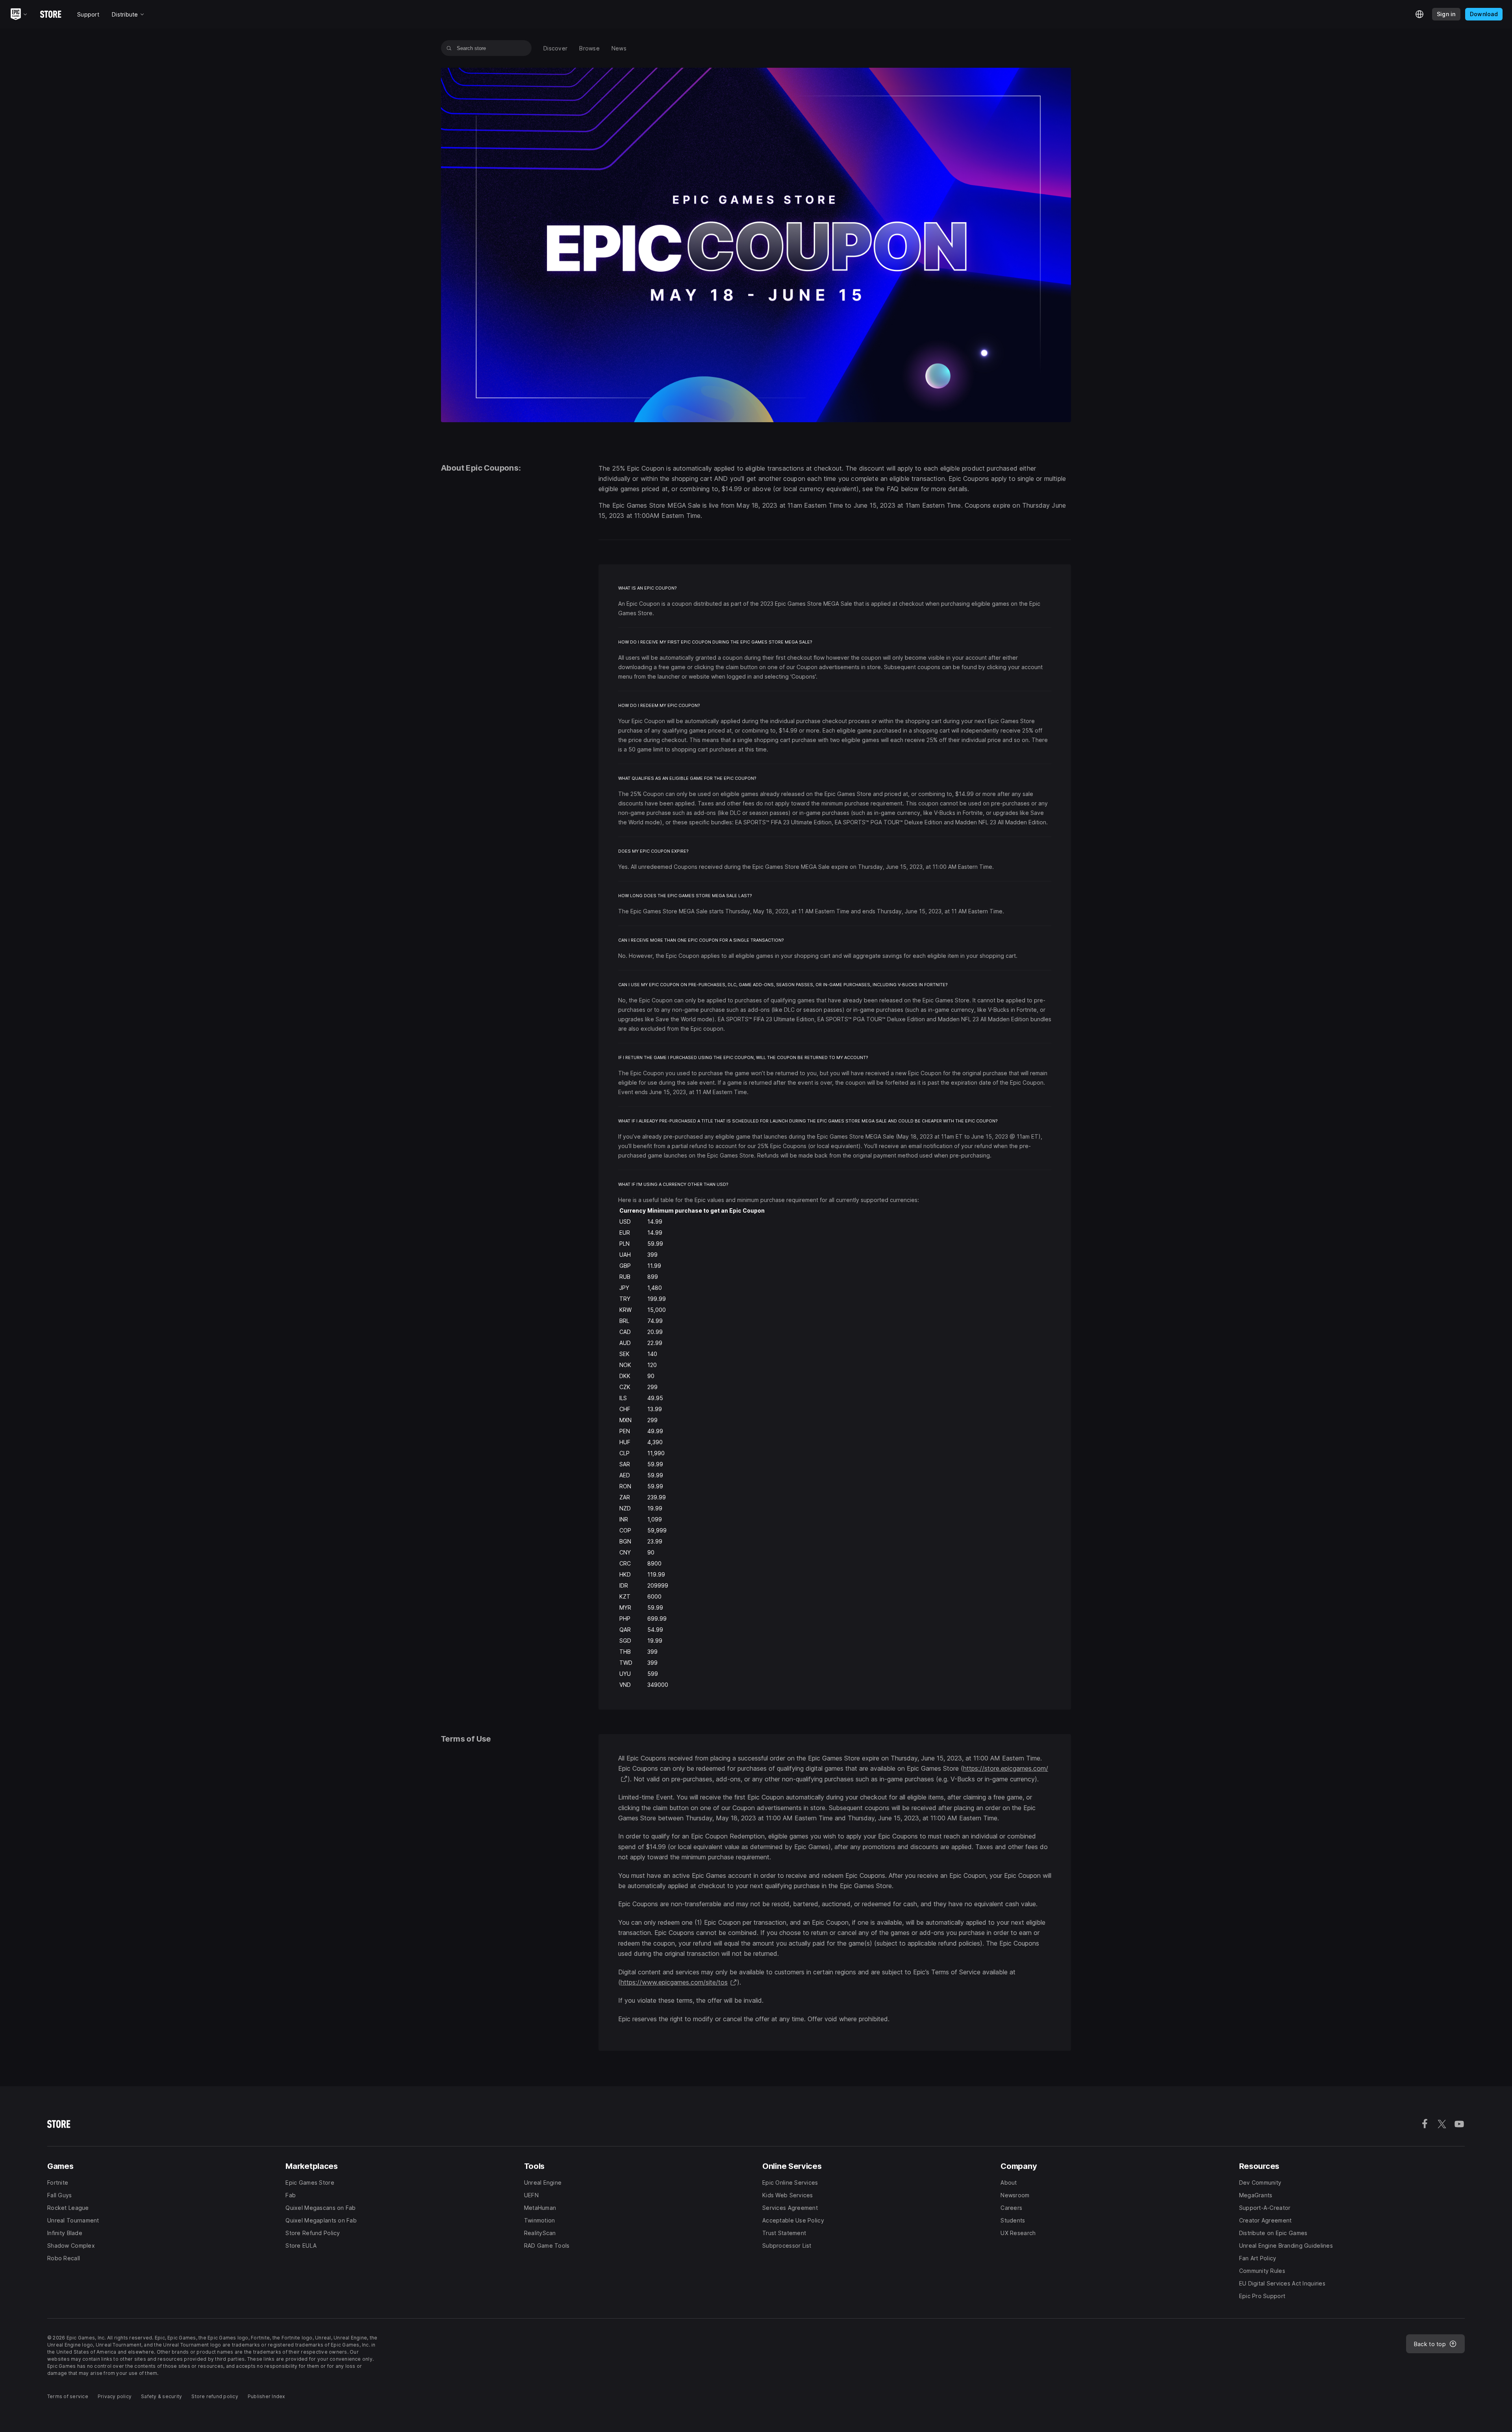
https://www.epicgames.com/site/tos (679, 1982)
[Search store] (449, 48)
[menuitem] (555, 48)
